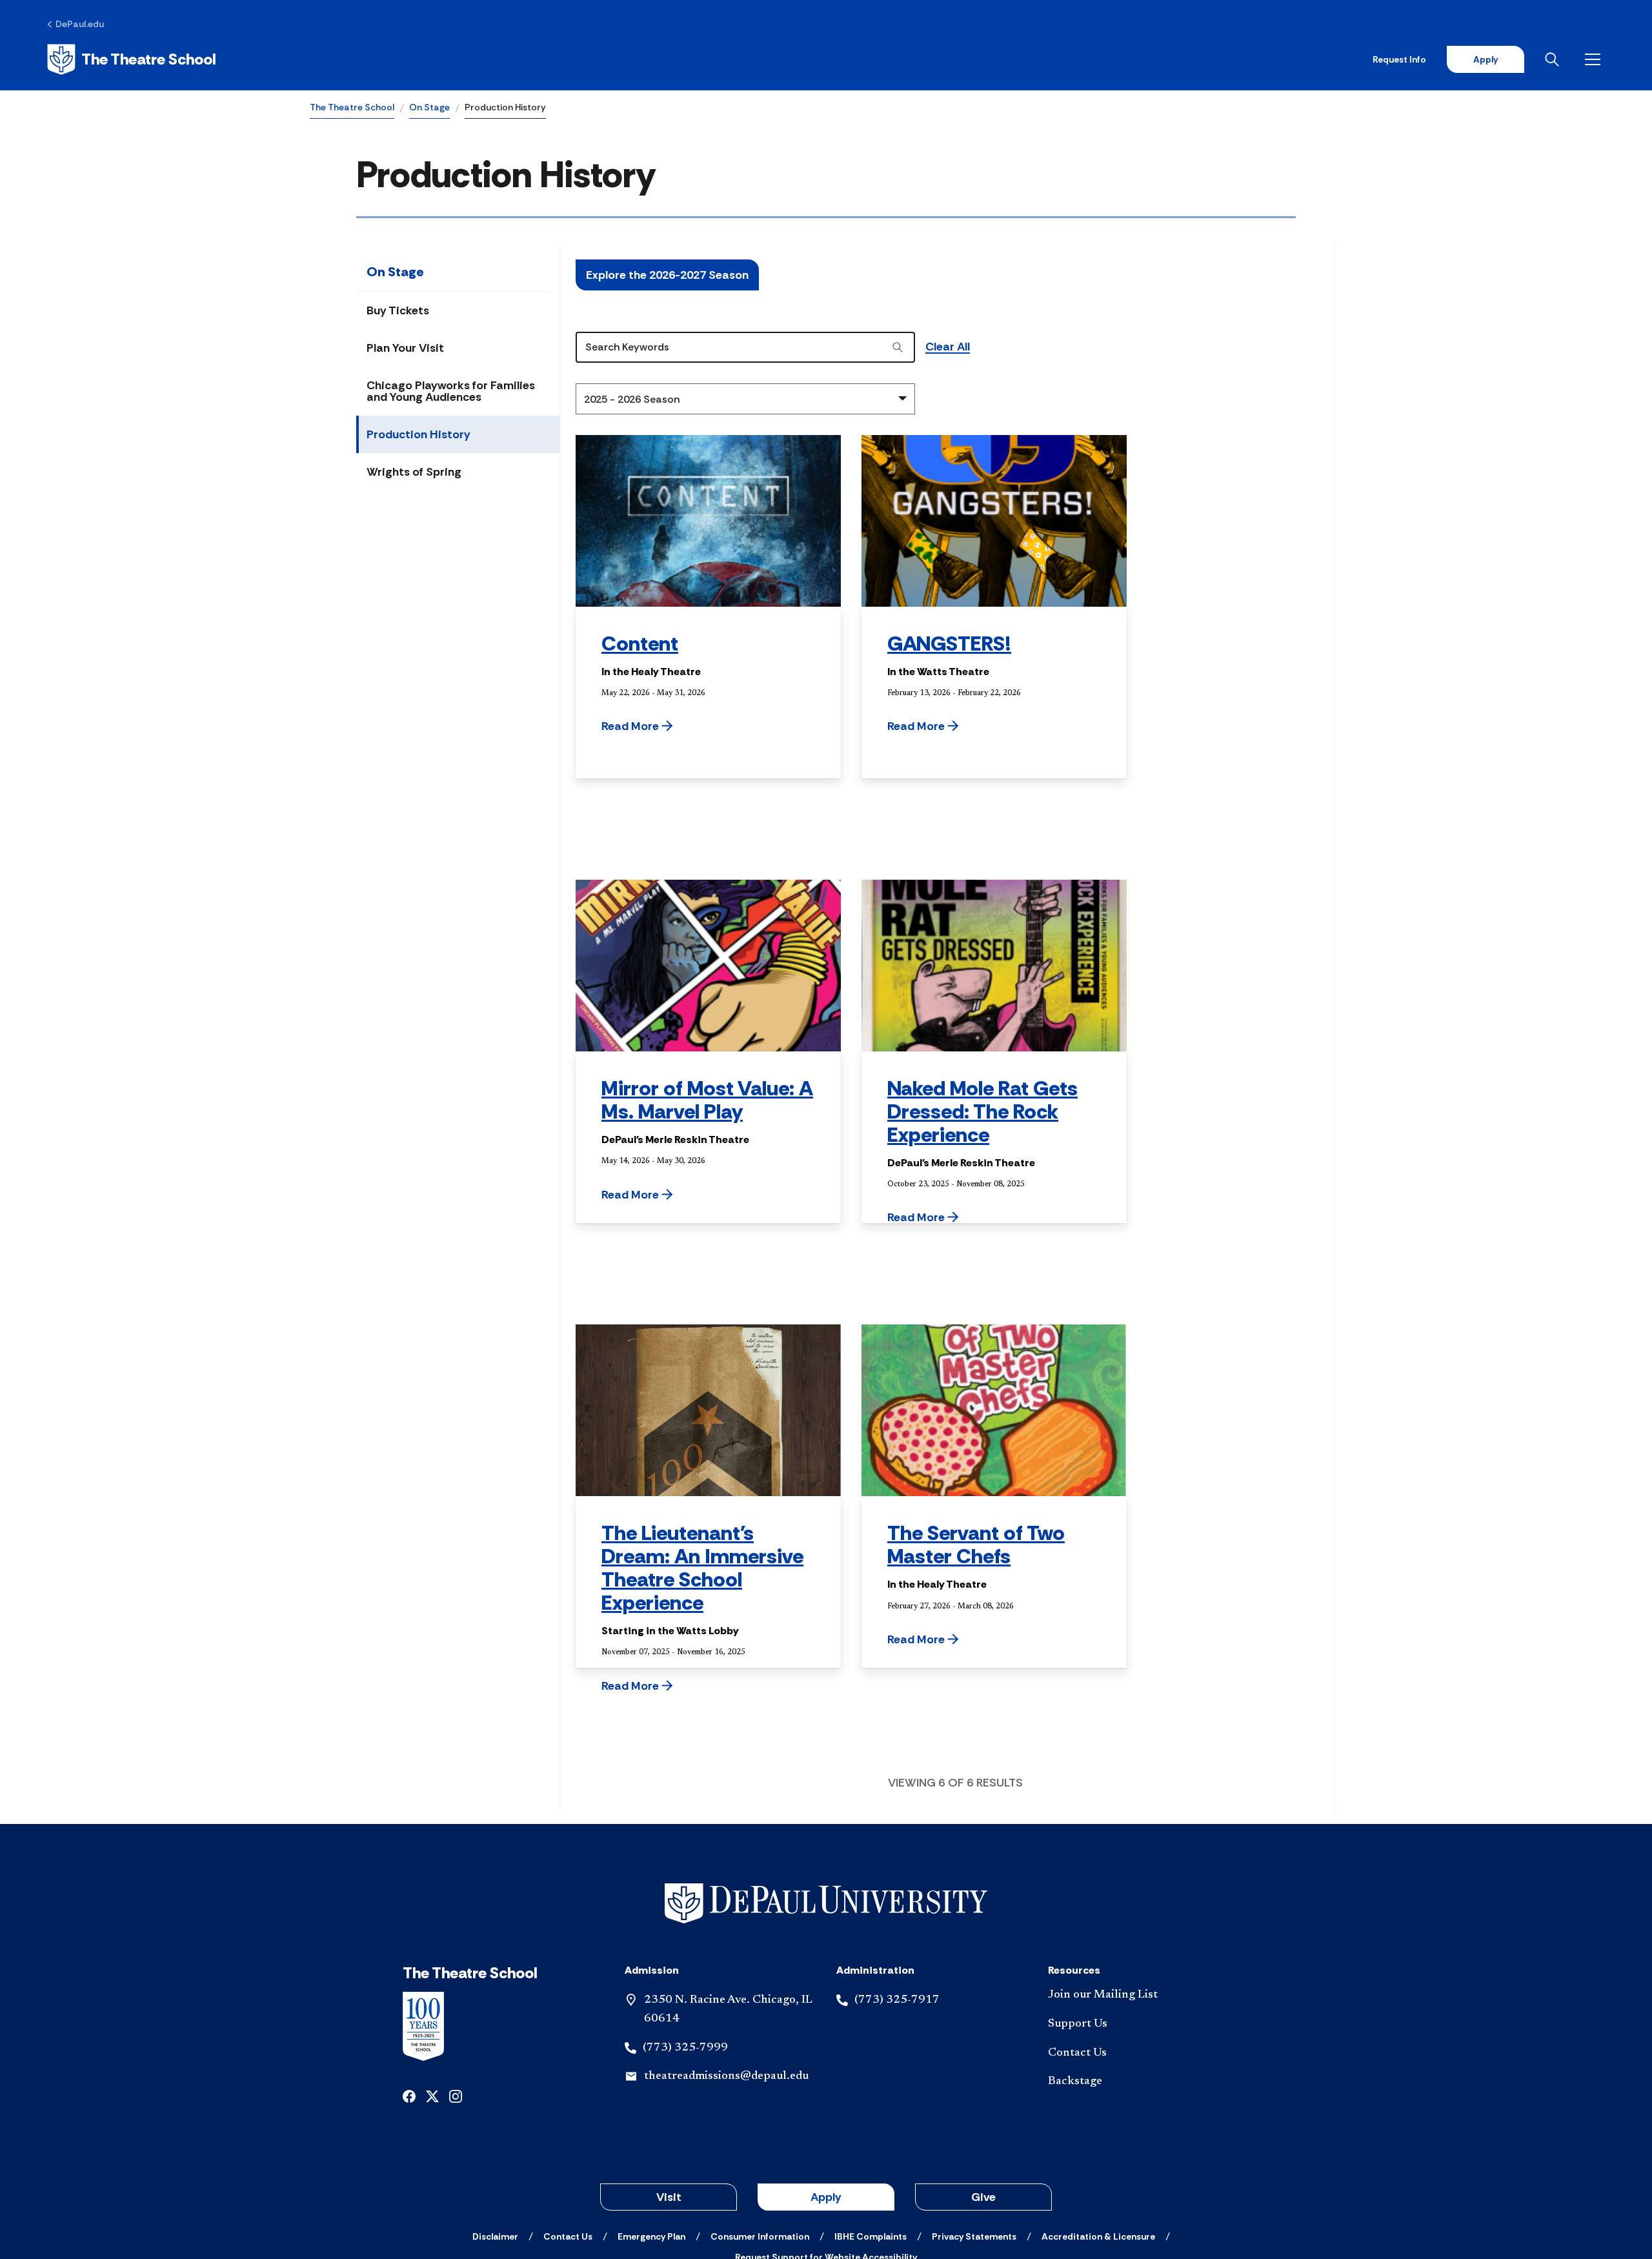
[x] (432, 2095)
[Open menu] (1595, 59)
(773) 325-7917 (897, 2000)
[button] (670, 726)
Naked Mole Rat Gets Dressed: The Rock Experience (982, 1111)
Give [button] (983, 2197)
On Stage (429, 107)
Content (640, 643)
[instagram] (456, 2095)
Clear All (948, 347)
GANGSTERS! (949, 643)
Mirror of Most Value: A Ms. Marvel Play (707, 1100)
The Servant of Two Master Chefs (976, 1545)
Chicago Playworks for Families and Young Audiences (451, 391)
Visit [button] (669, 2197)
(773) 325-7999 (685, 2048)
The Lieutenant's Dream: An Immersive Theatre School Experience (702, 1568)
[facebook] (409, 2095)
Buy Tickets (398, 310)
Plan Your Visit (405, 348)
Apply (1486, 59)
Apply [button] (826, 2197)
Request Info (1399, 59)
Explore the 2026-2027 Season (667, 275)
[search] (898, 347)
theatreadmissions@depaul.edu (726, 2076)
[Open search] (1555, 59)
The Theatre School (352, 107)
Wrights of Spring (414, 472)
